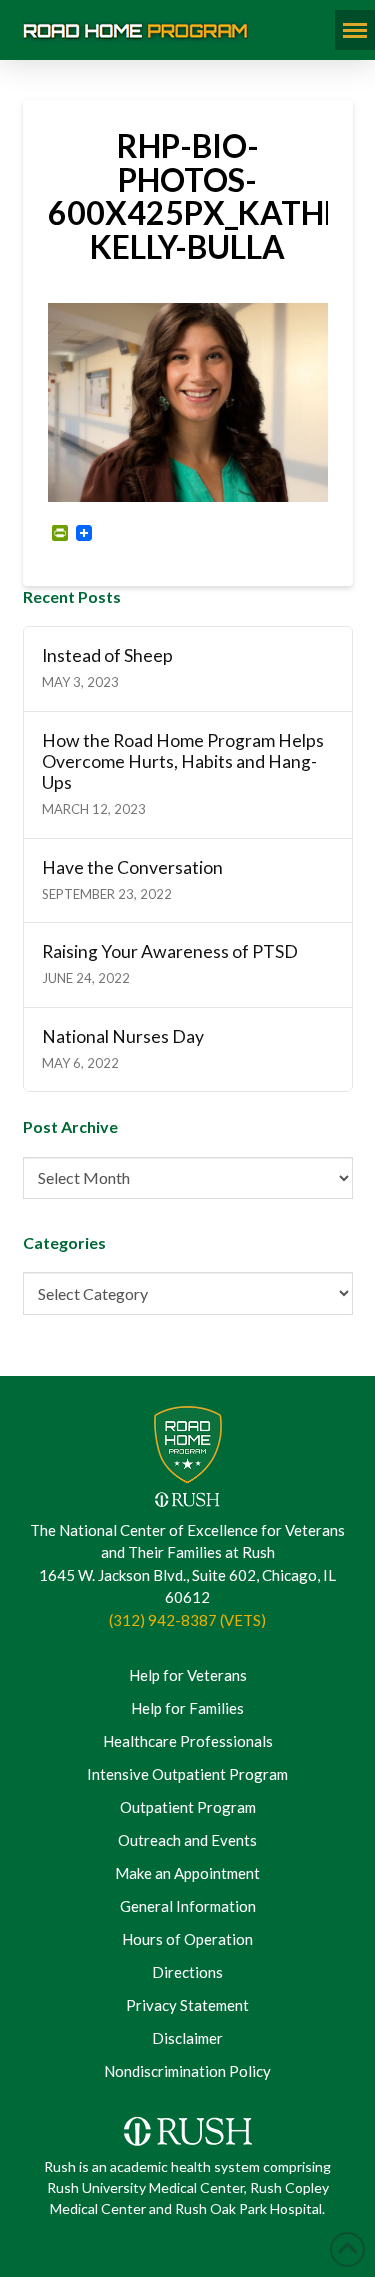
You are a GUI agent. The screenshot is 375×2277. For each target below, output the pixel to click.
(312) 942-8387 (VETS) (187, 1620)
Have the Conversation (132, 867)
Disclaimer (187, 2038)
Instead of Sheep (107, 655)
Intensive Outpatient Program (187, 1774)
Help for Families (187, 1708)
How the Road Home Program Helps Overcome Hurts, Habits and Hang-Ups (183, 761)
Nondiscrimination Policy (187, 2071)
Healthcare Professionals (188, 1741)
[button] (355, 30)
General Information (188, 1906)
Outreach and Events (187, 1840)
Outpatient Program (188, 1807)
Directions (187, 1972)
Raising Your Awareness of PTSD (170, 951)
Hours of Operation (187, 1939)
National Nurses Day (123, 1036)
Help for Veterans (188, 1675)
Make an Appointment (187, 1873)
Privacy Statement (187, 2005)
